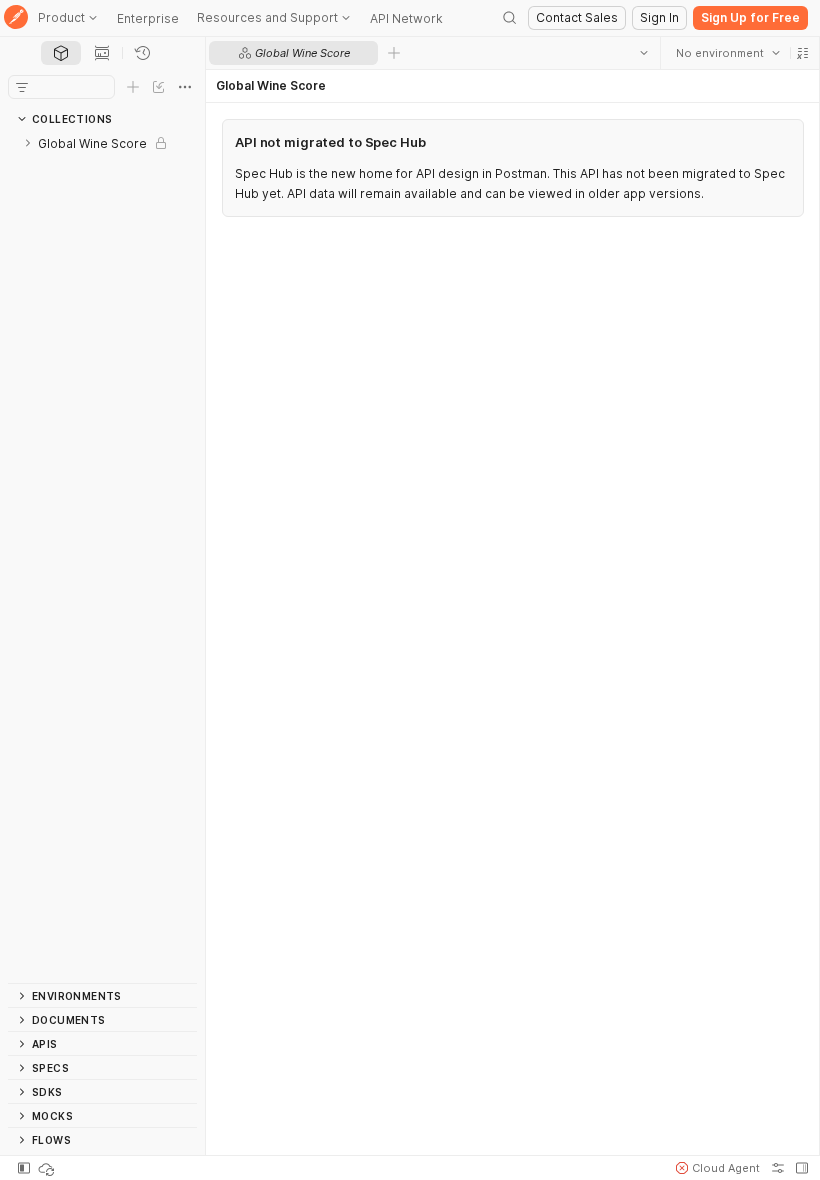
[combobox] (727, 53)
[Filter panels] (22, 87)
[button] (802, 53)
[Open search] (510, 18)
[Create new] (133, 87)
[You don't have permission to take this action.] (394, 53)
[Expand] (28, 143)
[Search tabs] (643, 53)
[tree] (102, 557)
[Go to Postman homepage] (16, 18)
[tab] (61, 53)
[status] (48, 1168)
